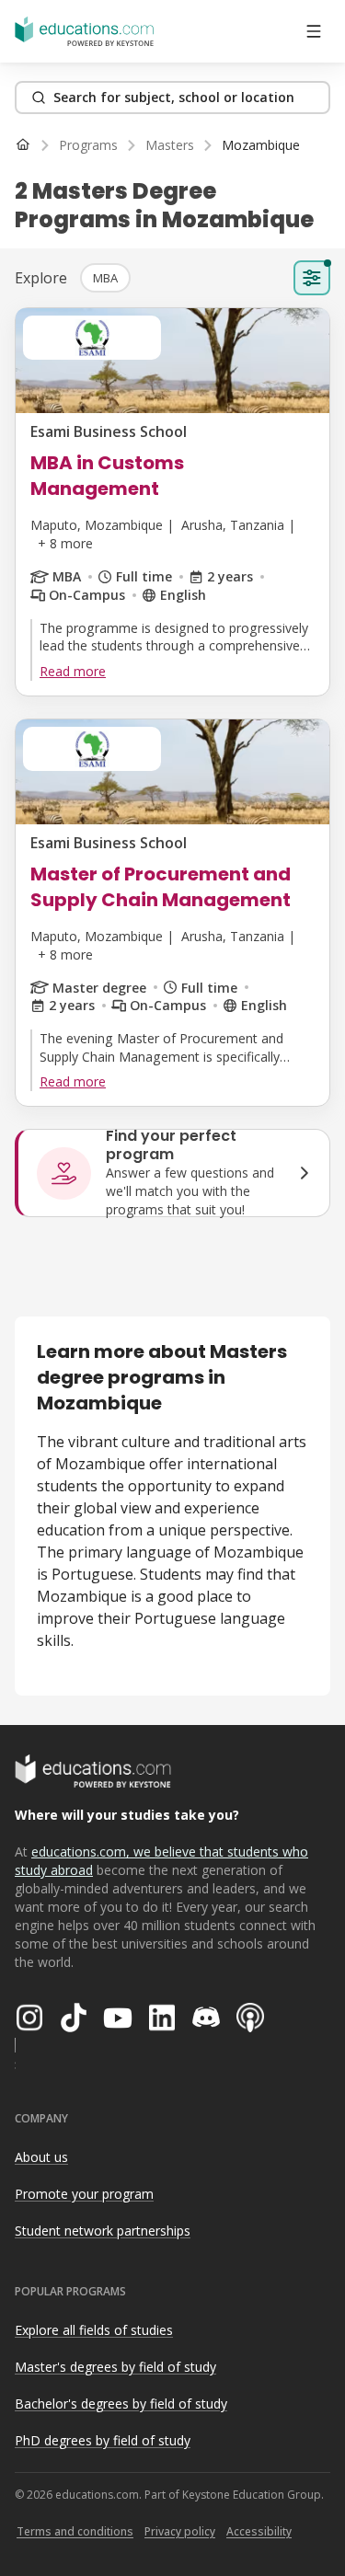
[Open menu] (314, 31)
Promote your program (84, 2194)
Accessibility (259, 2531)
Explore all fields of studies (94, 2330)
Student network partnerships (103, 2231)
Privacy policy (180, 2531)
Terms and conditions (75, 2531)
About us (41, 2157)
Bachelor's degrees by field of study (121, 2403)
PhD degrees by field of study (103, 2440)
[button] (105, 278)
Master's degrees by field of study (115, 2367)
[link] (261, 145)
